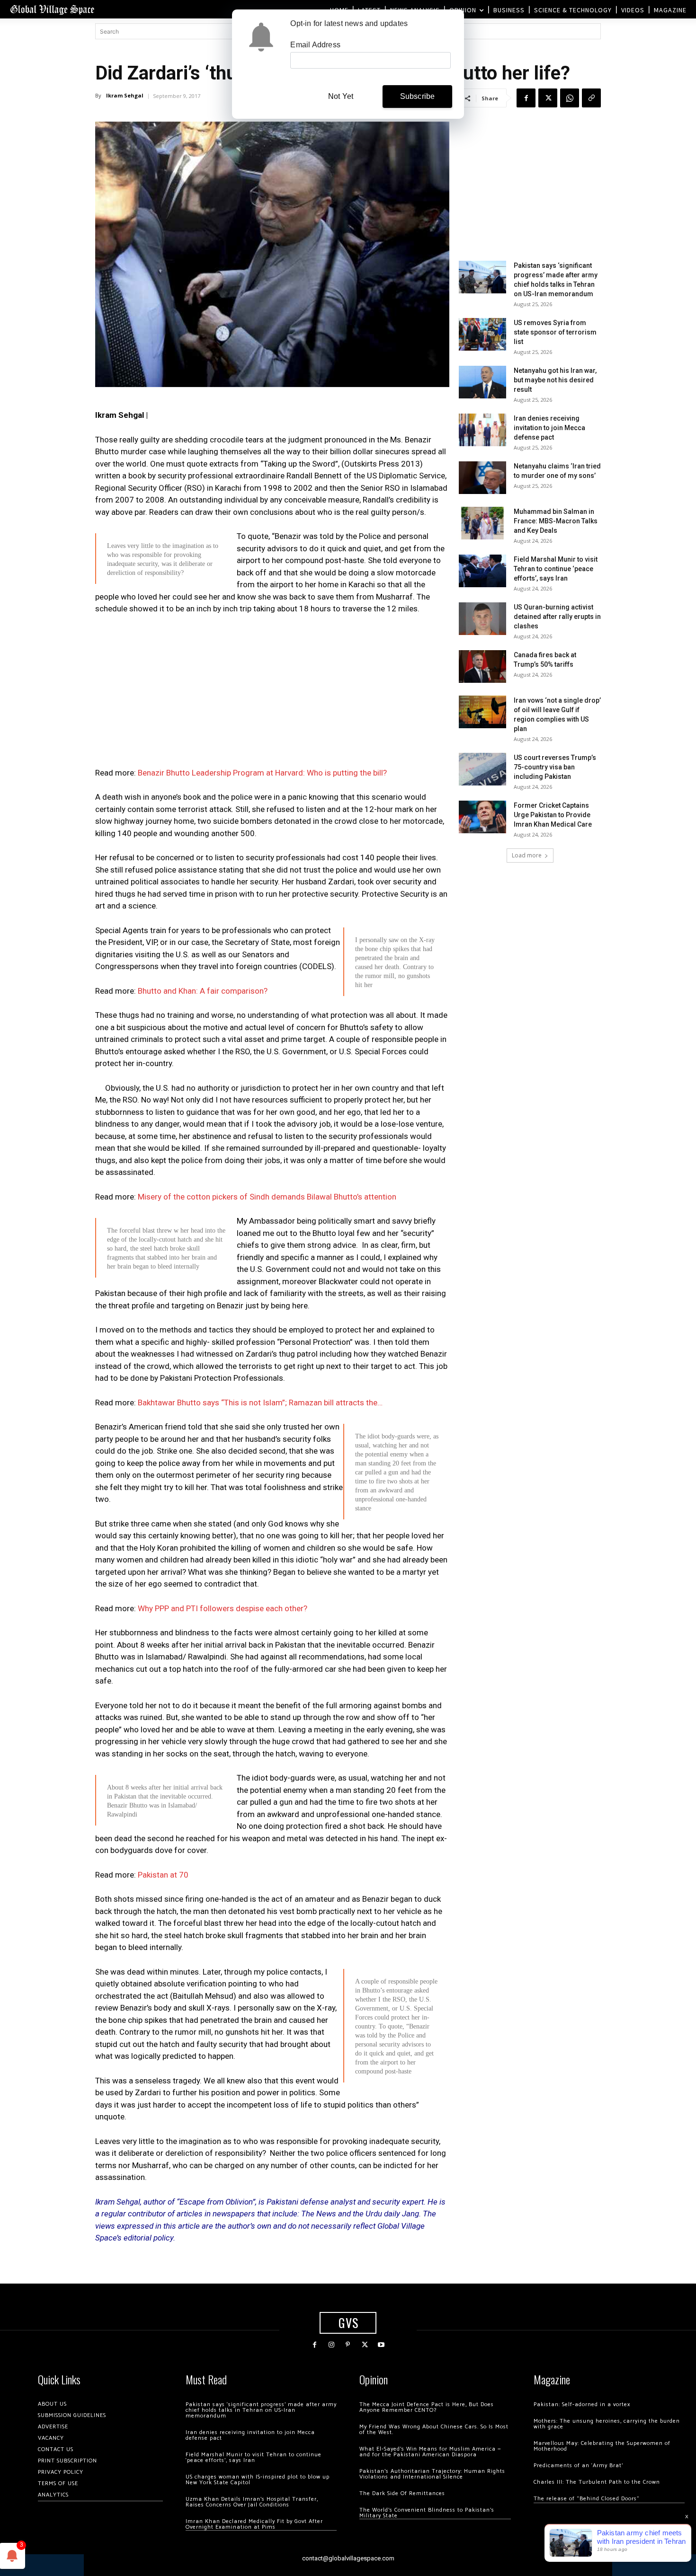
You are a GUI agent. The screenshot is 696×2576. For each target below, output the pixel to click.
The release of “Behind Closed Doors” (587, 2499)
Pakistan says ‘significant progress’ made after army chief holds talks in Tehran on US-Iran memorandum (261, 2410)
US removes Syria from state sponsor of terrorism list (555, 332)
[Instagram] (331, 2345)
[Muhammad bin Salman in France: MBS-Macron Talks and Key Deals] (482, 523)
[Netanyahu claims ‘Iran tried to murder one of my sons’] (482, 478)
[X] (548, 98)
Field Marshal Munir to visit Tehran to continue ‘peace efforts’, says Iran (556, 569)
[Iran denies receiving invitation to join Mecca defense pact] (482, 430)
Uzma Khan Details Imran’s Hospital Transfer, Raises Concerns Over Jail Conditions (252, 2502)
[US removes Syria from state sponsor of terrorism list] (482, 334)
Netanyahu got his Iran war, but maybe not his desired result (555, 380)
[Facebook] (526, 98)
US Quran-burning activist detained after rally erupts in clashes (557, 617)
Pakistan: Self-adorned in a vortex (582, 2404)
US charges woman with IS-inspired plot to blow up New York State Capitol (258, 2480)
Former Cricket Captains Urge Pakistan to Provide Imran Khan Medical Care (553, 815)
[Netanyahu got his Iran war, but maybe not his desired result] (482, 382)
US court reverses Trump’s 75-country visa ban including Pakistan (555, 767)
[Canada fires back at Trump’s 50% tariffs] (482, 666)
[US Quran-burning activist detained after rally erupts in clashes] (482, 619)
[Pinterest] (348, 2345)
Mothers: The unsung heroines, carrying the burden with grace (607, 2424)
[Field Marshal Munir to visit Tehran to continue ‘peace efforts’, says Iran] (482, 571)
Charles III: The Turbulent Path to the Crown (597, 2482)
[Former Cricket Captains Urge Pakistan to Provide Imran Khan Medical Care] (482, 817)
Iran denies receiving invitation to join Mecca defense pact (549, 428)
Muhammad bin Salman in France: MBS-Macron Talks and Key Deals (556, 521)
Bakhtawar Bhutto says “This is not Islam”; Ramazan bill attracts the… (260, 1403)
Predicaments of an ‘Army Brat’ (578, 2466)
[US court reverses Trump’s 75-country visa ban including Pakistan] (482, 769)
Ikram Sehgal (125, 95)
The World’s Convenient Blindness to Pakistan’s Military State (427, 2513)
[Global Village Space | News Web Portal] (52, 9)
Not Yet (341, 96)
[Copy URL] (591, 98)
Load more (527, 855)
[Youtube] (381, 2345)
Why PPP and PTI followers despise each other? (223, 1608)
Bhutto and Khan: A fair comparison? (203, 991)
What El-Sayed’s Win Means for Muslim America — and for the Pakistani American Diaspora (430, 2452)
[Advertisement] (272, 694)
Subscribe (418, 96)
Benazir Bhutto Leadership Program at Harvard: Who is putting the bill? (262, 773)
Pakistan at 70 (163, 1875)
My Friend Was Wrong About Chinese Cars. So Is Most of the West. (434, 2430)
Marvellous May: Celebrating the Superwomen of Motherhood (602, 2446)
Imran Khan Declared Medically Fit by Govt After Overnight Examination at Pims (254, 2524)
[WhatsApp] (570, 98)
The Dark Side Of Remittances (402, 2493)
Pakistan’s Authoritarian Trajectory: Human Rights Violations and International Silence (432, 2474)
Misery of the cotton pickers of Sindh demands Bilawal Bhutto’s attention (267, 1197)
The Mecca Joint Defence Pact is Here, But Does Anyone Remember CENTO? (427, 2407)
